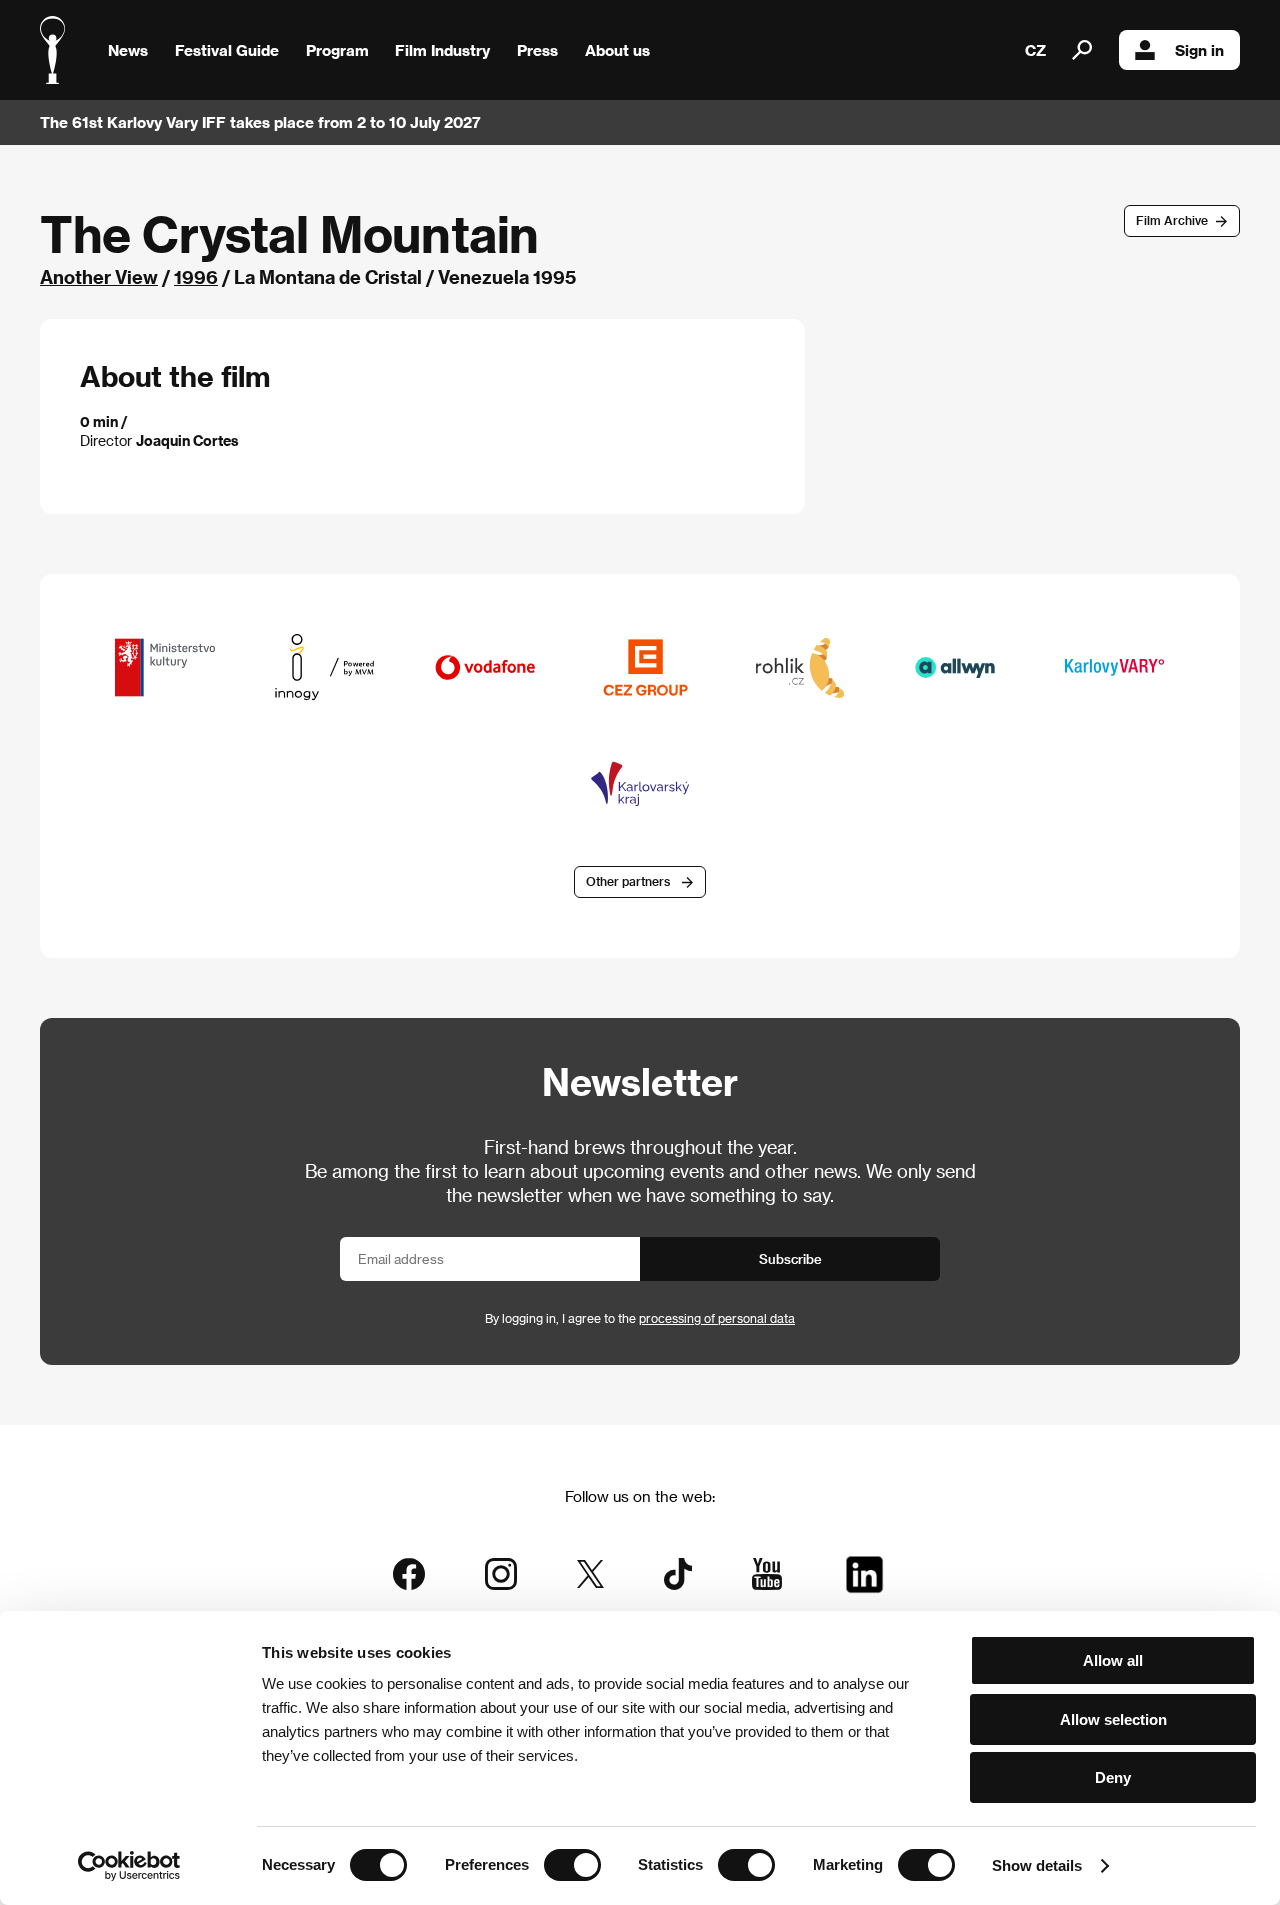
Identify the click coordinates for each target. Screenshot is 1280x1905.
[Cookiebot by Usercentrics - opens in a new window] (129, 1866)
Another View (99, 276)
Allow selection (1113, 1719)
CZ (1035, 50)
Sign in (1199, 50)
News (128, 50)
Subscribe (790, 1258)
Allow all (1113, 1660)
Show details (1037, 1865)
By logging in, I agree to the (640, 1318)
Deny (1113, 1777)
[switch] (572, 1865)
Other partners (628, 881)
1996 (196, 276)
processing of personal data (717, 1318)
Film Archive (1172, 220)
